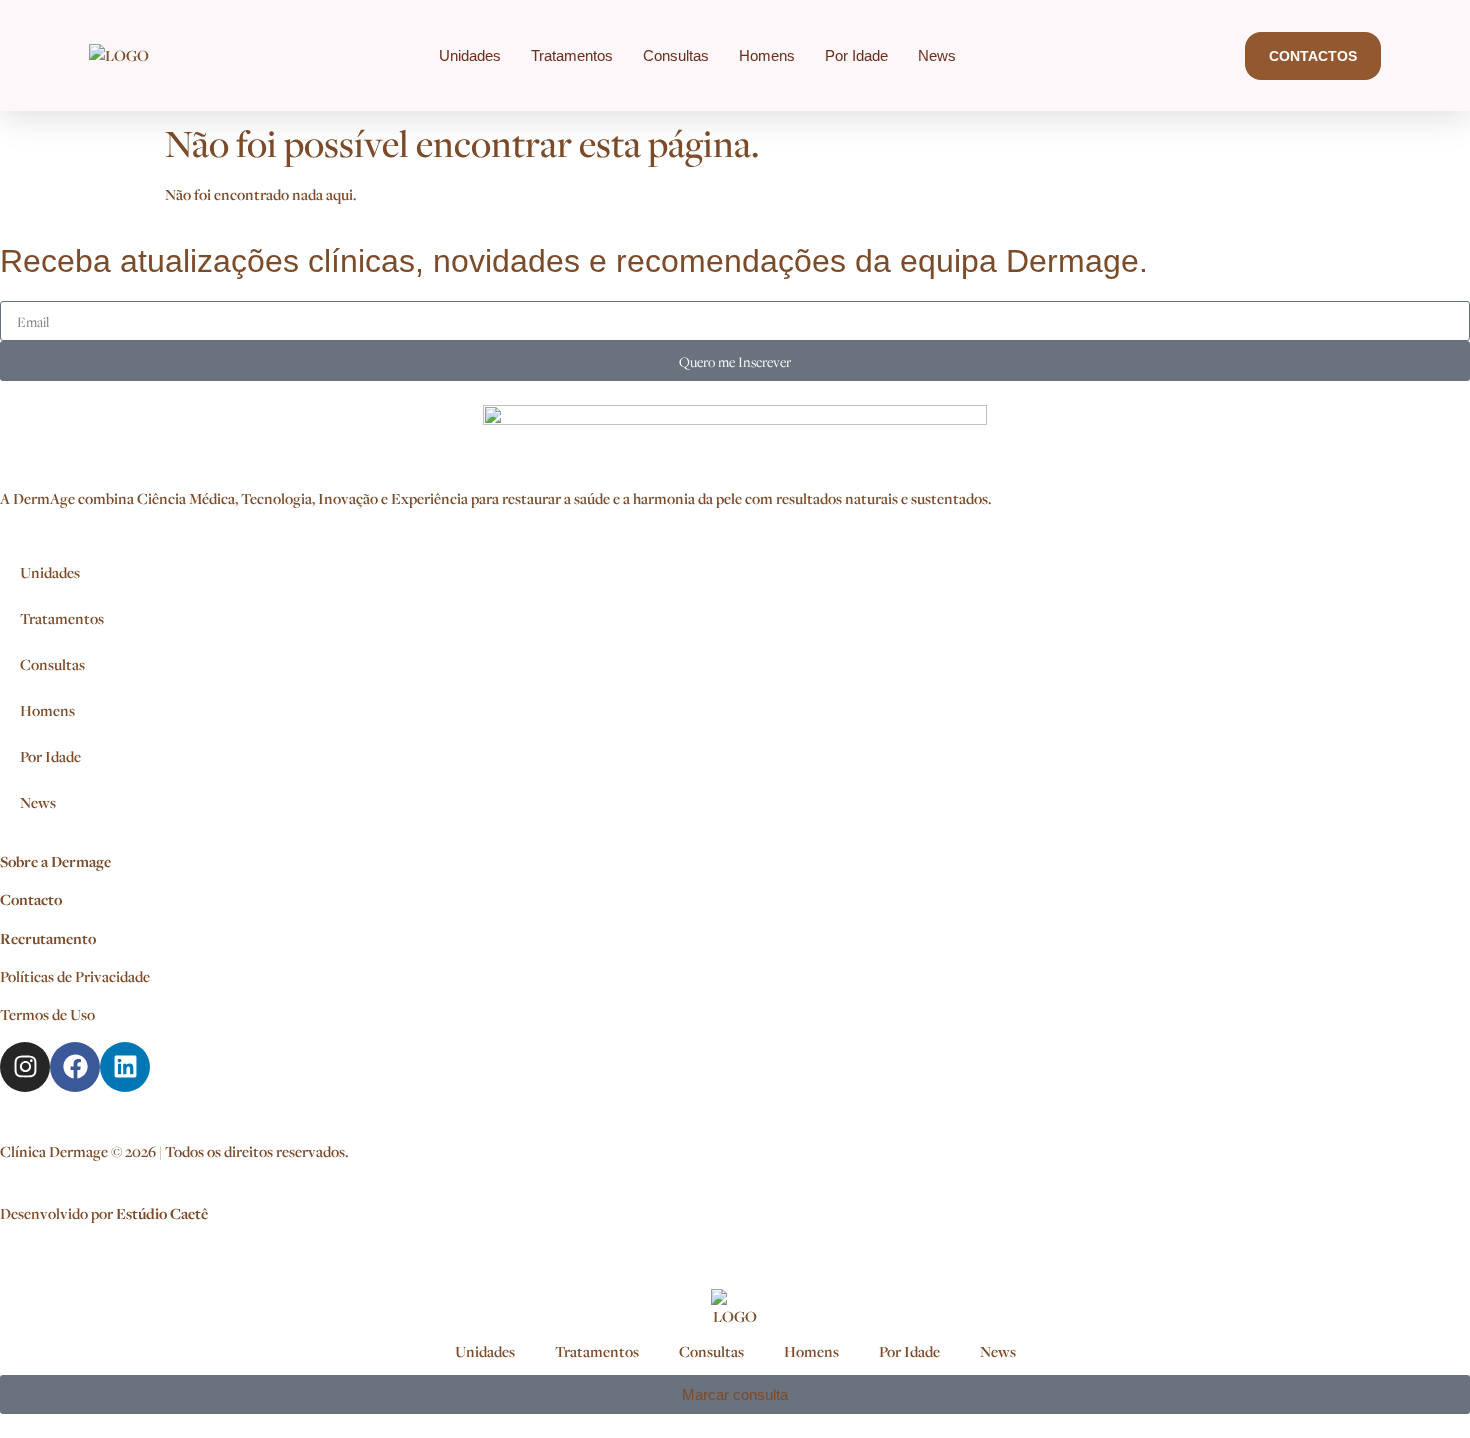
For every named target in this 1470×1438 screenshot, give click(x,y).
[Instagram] (25, 1067)
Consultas (676, 55)
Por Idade (856, 55)
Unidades (470, 55)
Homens (767, 55)
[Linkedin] (125, 1067)
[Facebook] (75, 1067)
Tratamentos (572, 55)
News (937, 55)
